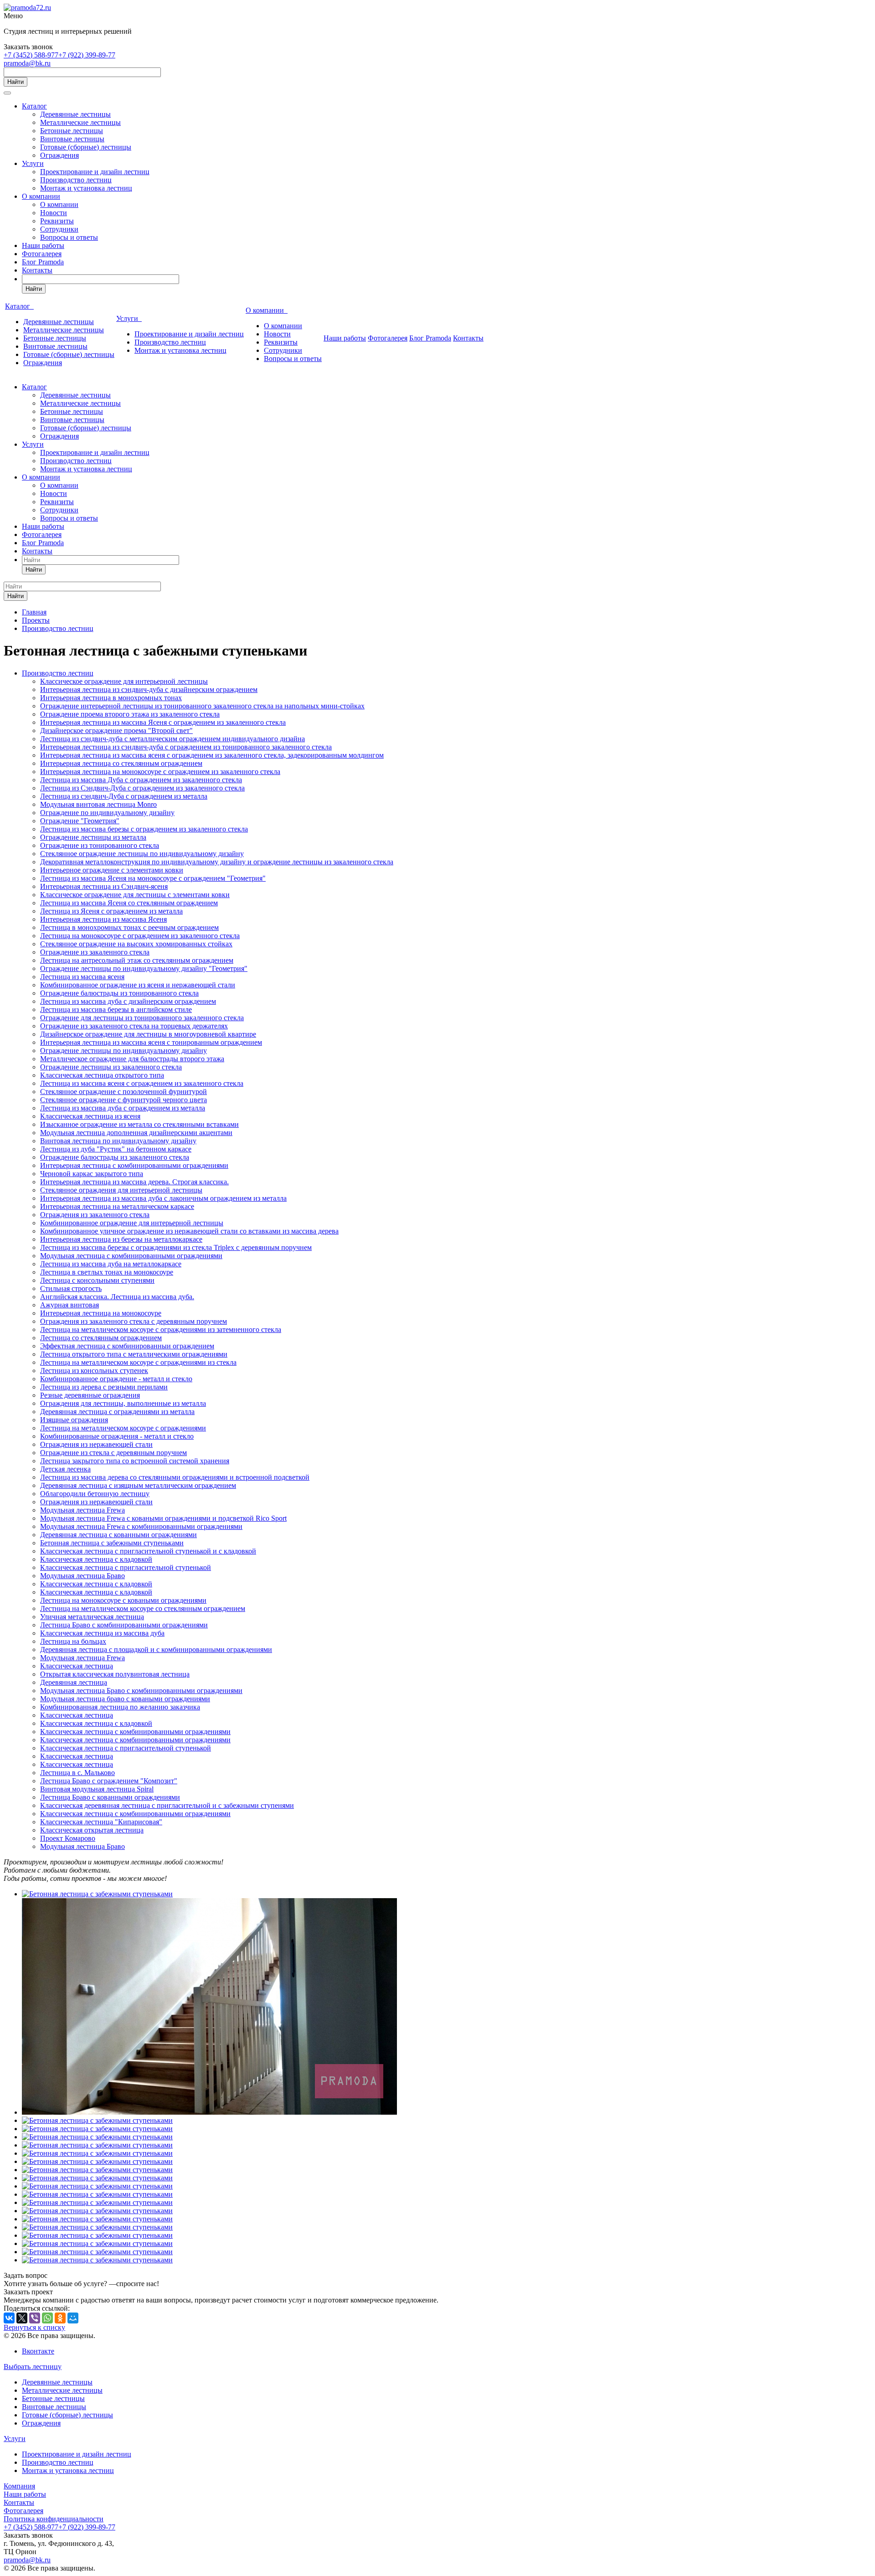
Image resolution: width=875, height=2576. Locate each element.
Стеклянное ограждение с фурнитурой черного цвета (124, 1100)
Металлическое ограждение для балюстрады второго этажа (132, 1059)
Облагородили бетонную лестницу (95, 1494)
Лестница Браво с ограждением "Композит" (109, 1781)
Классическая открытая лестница (92, 1830)
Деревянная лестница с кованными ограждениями (118, 1535)
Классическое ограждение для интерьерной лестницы (124, 681)
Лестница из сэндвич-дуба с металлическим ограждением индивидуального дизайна (172, 739)
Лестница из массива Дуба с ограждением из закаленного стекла (141, 780)
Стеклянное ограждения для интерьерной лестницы (121, 1190)
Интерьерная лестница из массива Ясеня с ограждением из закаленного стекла (163, 722)
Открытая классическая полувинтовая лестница (115, 1674)
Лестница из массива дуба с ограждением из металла (123, 1108)
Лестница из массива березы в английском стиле (116, 1009)
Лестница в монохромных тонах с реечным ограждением (129, 927)
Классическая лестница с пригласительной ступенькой (126, 1567)
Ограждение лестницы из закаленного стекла (111, 1067)
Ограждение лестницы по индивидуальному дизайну (124, 1051)
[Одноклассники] (60, 2318)
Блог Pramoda (43, 262)
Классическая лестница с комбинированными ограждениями (135, 1732)
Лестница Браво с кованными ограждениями (110, 1797)
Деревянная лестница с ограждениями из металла (117, 1412)
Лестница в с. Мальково (77, 1773)
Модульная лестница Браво (82, 1576)
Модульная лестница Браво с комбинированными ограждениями (141, 1691)
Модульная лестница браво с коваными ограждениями (125, 1699)
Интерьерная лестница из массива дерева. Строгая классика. (134, 1182)
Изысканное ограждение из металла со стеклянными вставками (139, 1124)
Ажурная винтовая (69, 1305)
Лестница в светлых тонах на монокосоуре (107, 1272)
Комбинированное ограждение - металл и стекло (116, 1379)
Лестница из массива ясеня (82, 977)
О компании (41, 196)
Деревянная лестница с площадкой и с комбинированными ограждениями (156, 1649)
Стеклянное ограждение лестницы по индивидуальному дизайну (142, 854)
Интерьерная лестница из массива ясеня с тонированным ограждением (151, 1042)
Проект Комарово (68, 1838)
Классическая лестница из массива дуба (102, 1633)
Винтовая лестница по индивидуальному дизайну (118, 1141)
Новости (54, 213)
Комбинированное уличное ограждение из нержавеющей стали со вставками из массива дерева (189, 1231)
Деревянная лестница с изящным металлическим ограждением (138, 1485)
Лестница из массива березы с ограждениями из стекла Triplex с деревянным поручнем (176, 1247)
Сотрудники (59, 229)
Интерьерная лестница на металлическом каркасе (117, 1206)
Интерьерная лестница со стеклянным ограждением (121, 763)
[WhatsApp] (47, 2318)
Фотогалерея (42, 254)
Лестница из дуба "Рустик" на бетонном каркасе (116, 1149)
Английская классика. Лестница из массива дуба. (117, 1297)
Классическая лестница (77, 1666)
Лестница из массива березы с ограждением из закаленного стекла (144, 829)
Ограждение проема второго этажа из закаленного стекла (130, 714)
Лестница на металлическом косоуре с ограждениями (123, 1428)
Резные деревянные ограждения (90, 1395)
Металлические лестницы (80, 122)
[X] (22, 2318)
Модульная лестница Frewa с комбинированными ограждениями (141, 1526)
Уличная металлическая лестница (92, 1617)
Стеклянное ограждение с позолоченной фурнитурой (124, 1092)
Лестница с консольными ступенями (97, 1280)
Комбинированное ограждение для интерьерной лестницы (132, 1223)
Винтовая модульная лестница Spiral (97, 1789)
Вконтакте (38, 2351)
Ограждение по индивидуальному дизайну (107, 813)
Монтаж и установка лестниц (86, 188)
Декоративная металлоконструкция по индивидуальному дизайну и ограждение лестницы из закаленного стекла (217, 862)
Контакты (37, 270)
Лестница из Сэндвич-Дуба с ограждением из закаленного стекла (142, 788)
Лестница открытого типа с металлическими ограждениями (134, 1354)
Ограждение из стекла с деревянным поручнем (113, 1453)
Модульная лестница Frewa (82, 1510)
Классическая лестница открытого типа (102, 1075)
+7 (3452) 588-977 (31, 55)
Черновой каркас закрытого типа (92, 1174)
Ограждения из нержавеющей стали (96, 1444)
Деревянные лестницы (75, 114)
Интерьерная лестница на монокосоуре (101, 1313)
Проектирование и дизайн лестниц (95, 172)
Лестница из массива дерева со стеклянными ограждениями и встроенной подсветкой (175, 1477)
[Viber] (35, 2318)
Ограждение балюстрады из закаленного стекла (115, 1157)
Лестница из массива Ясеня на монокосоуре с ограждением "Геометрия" (153, 878)
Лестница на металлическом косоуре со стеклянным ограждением (143, 1608)
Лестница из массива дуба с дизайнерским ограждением (128, 1001)
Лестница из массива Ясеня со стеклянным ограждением (129, 903)
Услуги (33, 163)
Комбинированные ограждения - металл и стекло (117, 1436)
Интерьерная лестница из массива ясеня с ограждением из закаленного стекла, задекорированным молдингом (212, 755)
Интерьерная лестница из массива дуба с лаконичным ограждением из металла (163, 1198)
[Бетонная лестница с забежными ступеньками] (97, 1894)
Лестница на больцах (73, 1641)
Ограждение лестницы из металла (93, 837)
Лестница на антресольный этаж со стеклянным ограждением (137, 960)
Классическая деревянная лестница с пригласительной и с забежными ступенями (167, 1805)
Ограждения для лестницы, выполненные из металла (123, 1403)
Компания (19, 2486)
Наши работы (43, 245)
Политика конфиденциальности (54, 2519)
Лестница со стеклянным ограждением (101, 1338)
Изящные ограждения (74, 1420)
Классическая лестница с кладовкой (96, 1559)
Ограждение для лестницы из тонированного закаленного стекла (142, 1018)
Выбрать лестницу (33, 2367)
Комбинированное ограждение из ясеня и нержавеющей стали (138, 985)
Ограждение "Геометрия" (80, 821)
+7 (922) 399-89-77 (87, 55)
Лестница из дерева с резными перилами (104, 1387)
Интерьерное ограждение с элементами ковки (112, 870)
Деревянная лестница (74, 1682)
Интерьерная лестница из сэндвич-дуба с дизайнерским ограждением (149, 689)
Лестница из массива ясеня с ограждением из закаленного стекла (142, 1083)
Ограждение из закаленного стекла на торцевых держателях (134, 1026)
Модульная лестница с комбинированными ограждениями (131, 1256)
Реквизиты (57, 221)
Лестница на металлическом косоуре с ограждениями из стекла (138, 1362)
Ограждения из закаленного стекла (95, 1215)
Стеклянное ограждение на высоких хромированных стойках (136, 944)
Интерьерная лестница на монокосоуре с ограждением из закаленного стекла (160, 772)
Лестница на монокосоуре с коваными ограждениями (123, 1600)
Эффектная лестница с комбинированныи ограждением (127, 1346)
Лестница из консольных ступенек (94, 1371)
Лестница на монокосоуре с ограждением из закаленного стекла (140, 936)
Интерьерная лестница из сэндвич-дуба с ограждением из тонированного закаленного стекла (186, 747)
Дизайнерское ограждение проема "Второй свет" (116, 730)
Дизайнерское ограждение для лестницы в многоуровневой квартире (148, 1034)
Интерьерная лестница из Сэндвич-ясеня (104, 886)
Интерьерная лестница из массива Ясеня (103, 919)
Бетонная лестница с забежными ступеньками (112, 1543)
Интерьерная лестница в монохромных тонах (111, 698)
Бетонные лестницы (72, 131)
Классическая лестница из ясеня (90, 1116)
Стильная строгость (71, 1288)
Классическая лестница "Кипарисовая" (101, 1822)
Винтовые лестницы (72, 139)
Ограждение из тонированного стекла (100, 845)
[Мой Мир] (73, 2318)
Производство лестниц (76, 180)
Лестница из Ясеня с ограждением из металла (111, 911)
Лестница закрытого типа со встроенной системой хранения (135, 1461)
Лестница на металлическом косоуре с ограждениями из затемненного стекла (161, 1329)
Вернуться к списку (34, 2327)
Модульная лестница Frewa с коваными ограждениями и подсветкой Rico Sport (163, 1518)
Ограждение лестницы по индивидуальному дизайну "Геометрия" (144, 968)
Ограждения (59, 155)
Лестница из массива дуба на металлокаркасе (111, 1264)
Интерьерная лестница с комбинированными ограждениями (134, 1165)
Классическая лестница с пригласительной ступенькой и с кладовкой (148, 1551)
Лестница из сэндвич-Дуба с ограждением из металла (124, 796)
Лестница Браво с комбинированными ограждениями (124, 1625)
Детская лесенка (65, 1469)
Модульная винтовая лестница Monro (98, 804)
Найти (15, 82)
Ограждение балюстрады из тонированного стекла (119, 993)
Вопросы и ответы (69, 237)
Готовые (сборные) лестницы (86, 147)
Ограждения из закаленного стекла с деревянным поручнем (134, 1321)
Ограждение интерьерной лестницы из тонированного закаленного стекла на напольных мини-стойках (202, 706)
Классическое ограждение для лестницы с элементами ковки (135, 895)
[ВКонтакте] (9, 2318)
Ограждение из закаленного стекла (95, 952)
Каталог (34, 106)
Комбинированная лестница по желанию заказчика (120, 1707)
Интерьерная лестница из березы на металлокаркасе (121, 1239)
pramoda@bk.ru (27, 63)
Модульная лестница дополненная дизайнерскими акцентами (136, 1133)
